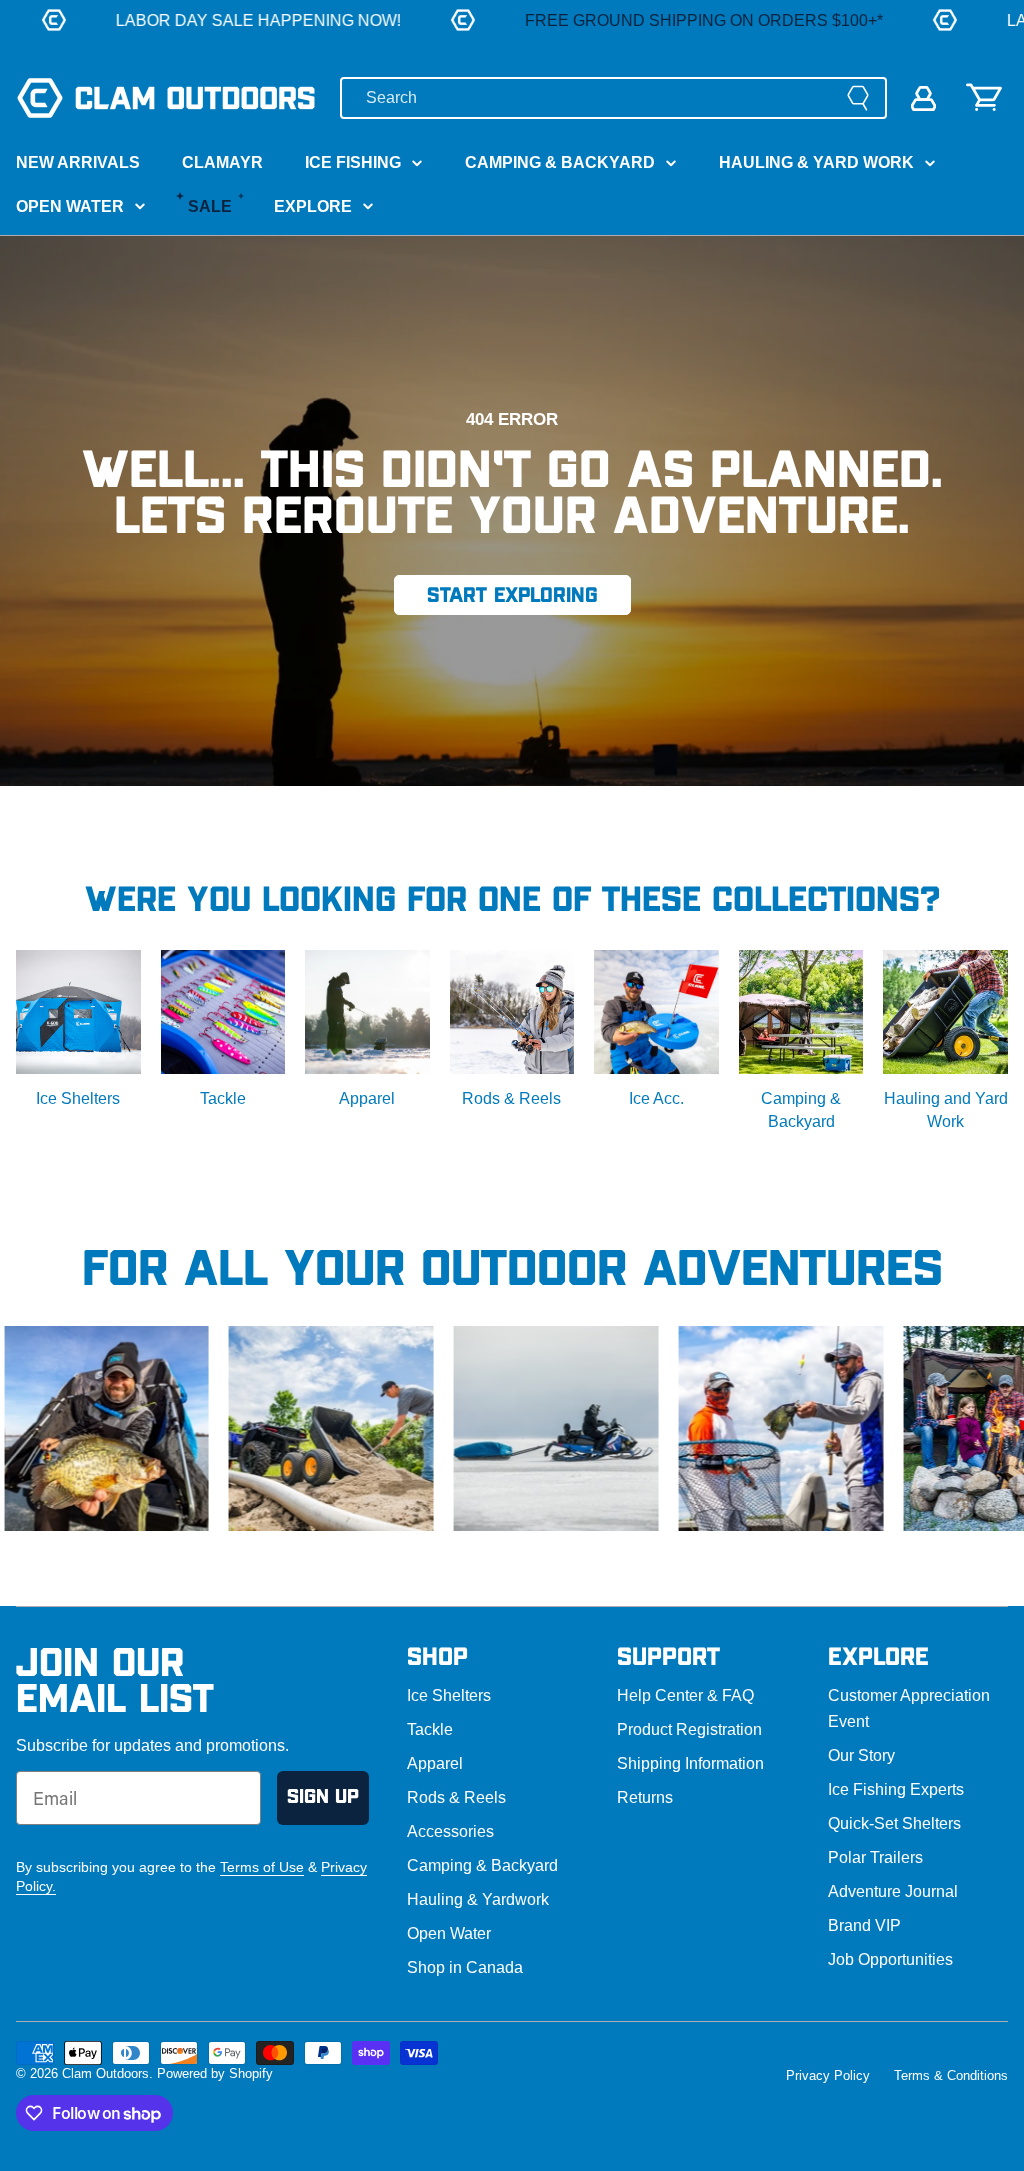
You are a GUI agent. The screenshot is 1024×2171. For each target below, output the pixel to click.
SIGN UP (323, 1797)
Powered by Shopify (215, 2073)
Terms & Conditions (951, 2075)
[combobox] (613, 98)
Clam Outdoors (105, 2073)
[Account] (923, 98)
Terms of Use (262, 1867)
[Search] (858, 98)
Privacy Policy (828, 2075)
